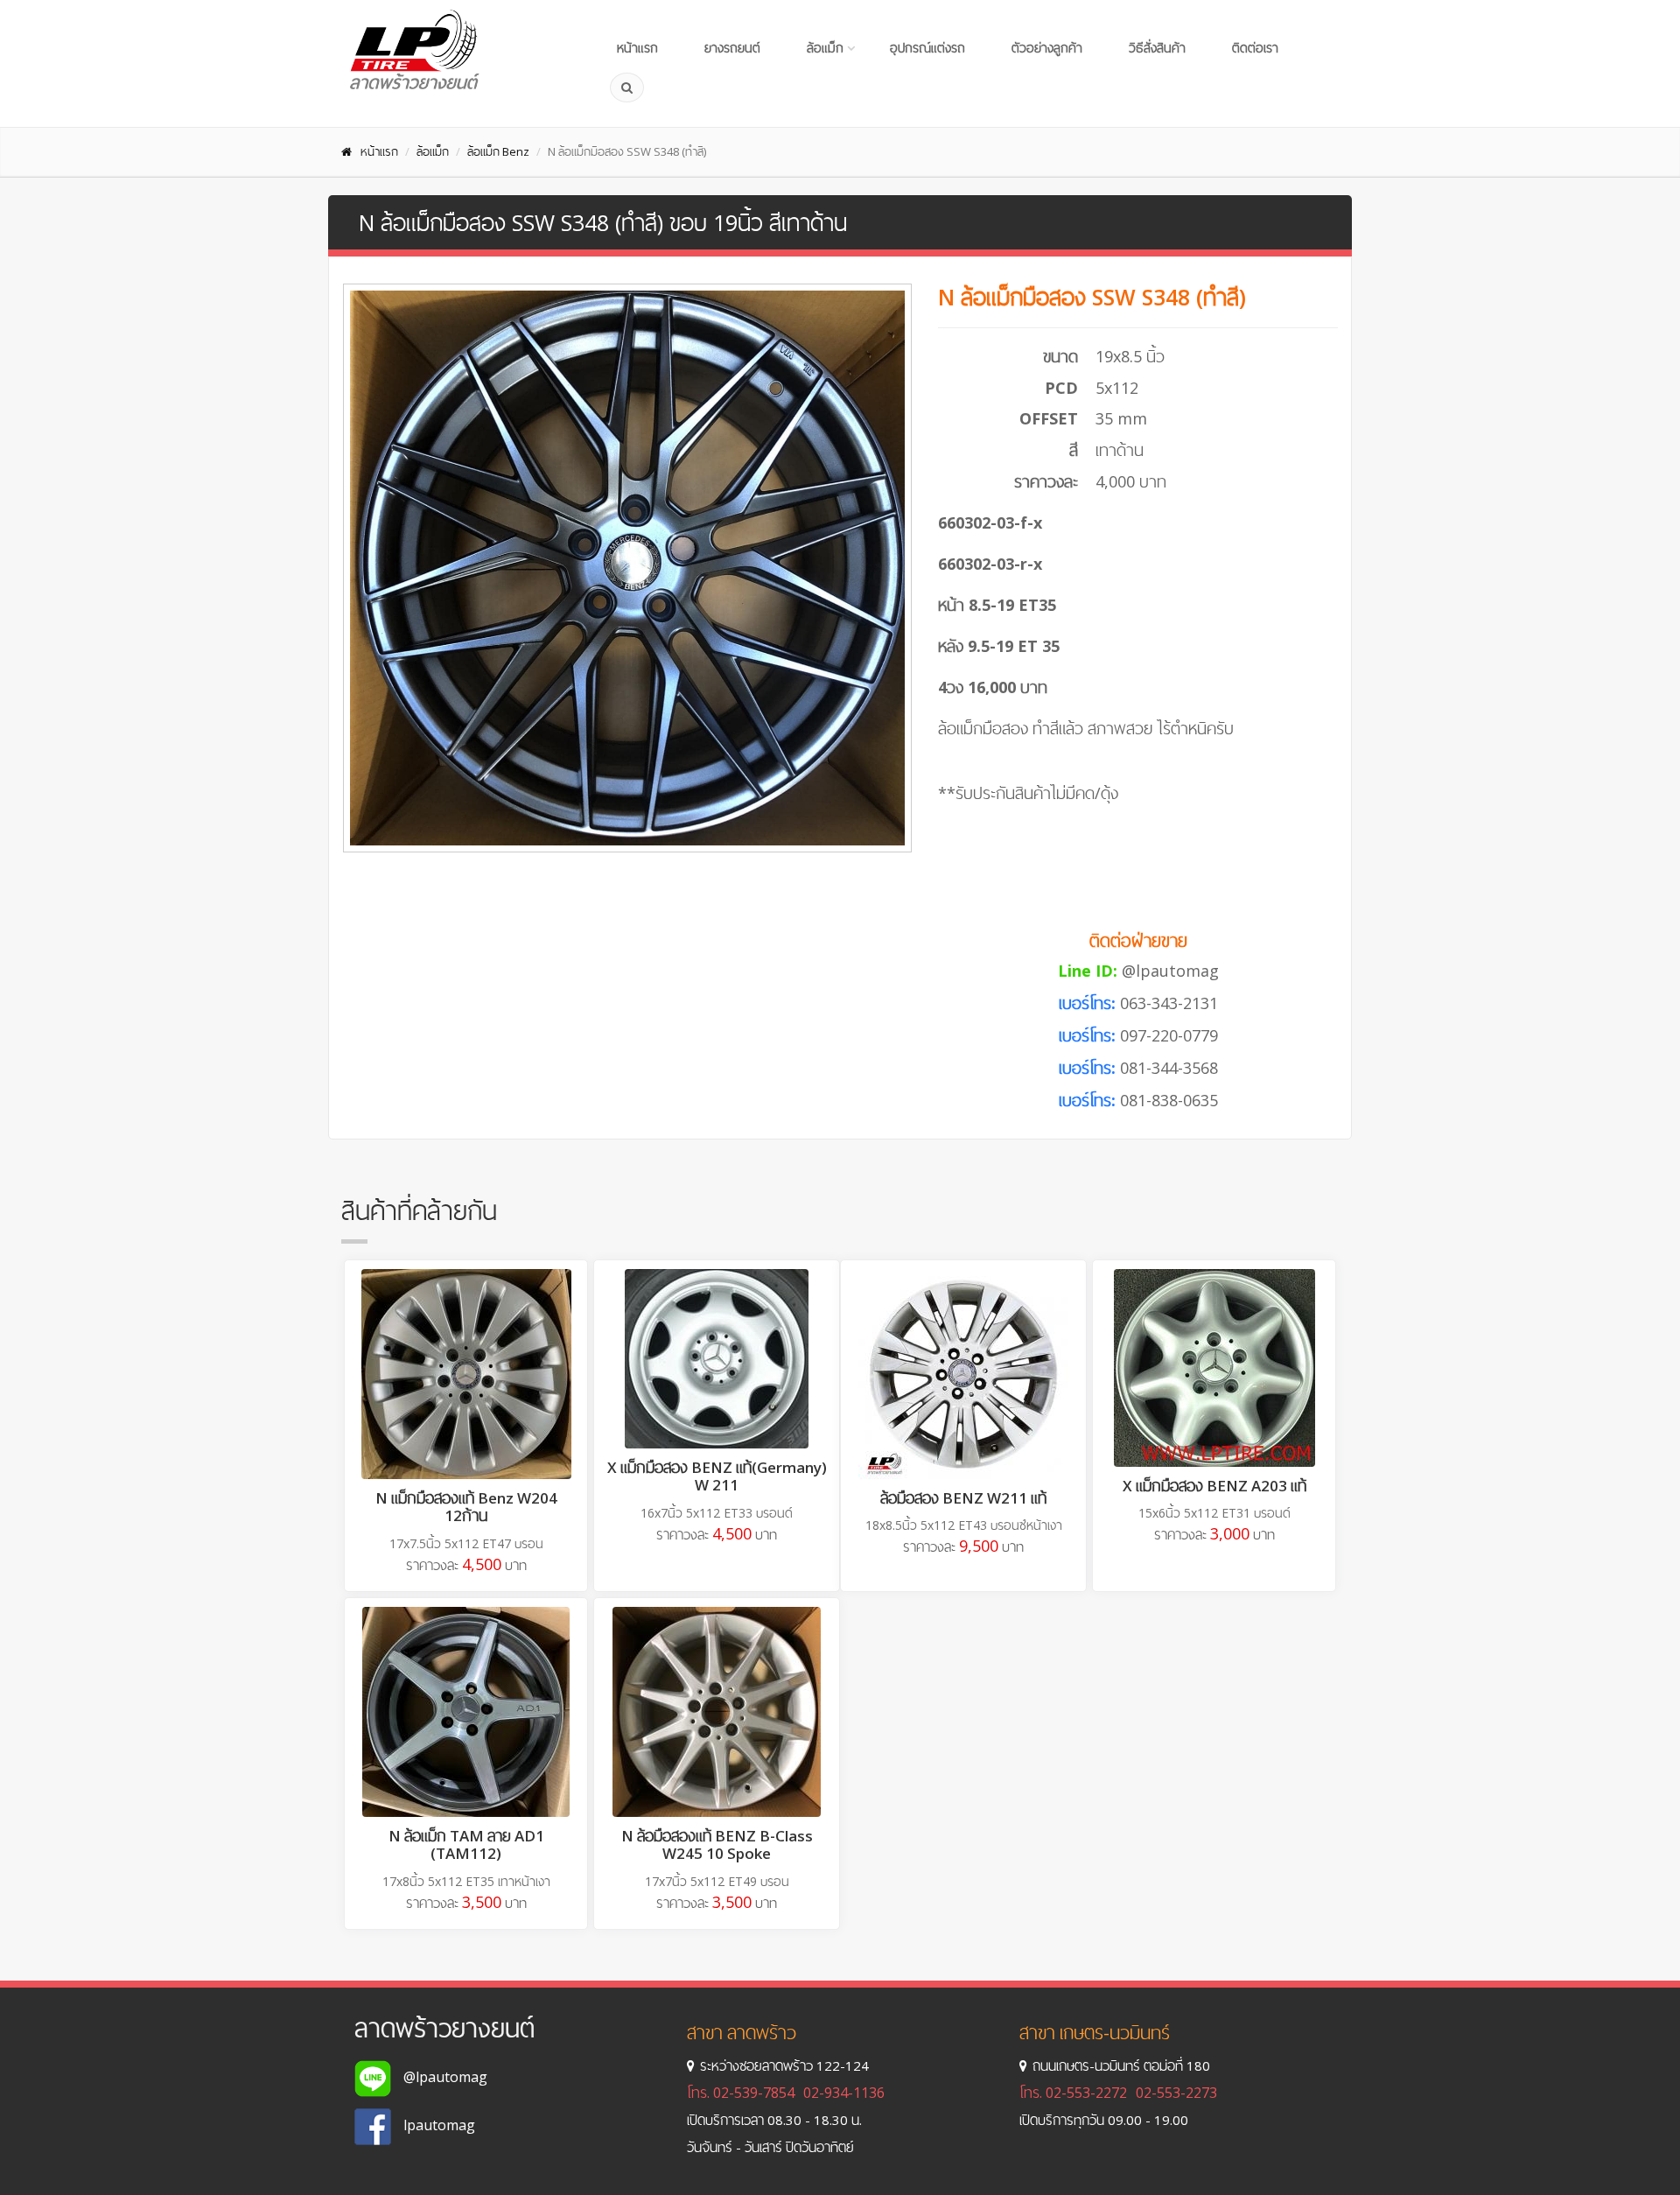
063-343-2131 (1169, 1003)
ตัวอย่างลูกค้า (1047, 48)
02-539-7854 (754, 2093)
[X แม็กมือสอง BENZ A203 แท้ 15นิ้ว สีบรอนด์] (1214, 1368)
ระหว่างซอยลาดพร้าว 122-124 (784, 2065)
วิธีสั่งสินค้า (1157, 48)
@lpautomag (1170, 971)
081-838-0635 (1169, 1100)
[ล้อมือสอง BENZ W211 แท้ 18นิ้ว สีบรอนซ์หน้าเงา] (963, 1374)
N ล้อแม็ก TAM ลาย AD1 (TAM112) (466, 1844)
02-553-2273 (1176, 2093)
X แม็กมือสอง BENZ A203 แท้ (1214, 1486)
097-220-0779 (1169, 1035)
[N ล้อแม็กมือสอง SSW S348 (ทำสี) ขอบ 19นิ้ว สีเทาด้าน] (627, 568)
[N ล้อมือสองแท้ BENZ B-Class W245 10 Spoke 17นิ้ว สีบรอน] (717, 1712)
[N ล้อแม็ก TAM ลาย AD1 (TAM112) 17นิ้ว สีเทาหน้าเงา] (466, 1712)
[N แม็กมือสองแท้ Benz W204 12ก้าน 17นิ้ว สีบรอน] (466, 1374)
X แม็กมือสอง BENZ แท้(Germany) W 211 (717, 1476)
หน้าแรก (637, 48)
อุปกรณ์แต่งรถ (927, 48)
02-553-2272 (1086, 2093)
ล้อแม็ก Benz (498, 151)
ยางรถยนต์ (732, 48)
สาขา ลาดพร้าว (742, 2033)
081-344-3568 (1169, 1068)
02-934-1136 (844, 2093)
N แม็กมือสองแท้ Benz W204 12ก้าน (466, 1507)
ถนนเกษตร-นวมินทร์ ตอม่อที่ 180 (1121, 2065)
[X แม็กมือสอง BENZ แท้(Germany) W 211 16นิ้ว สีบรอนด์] (717, 1359)
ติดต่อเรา (1255, 48)
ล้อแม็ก (825, 48)
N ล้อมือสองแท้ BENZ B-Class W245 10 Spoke (717, 1844)
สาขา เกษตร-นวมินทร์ (1095, 2033)
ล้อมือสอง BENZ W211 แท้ (963, 1498)
